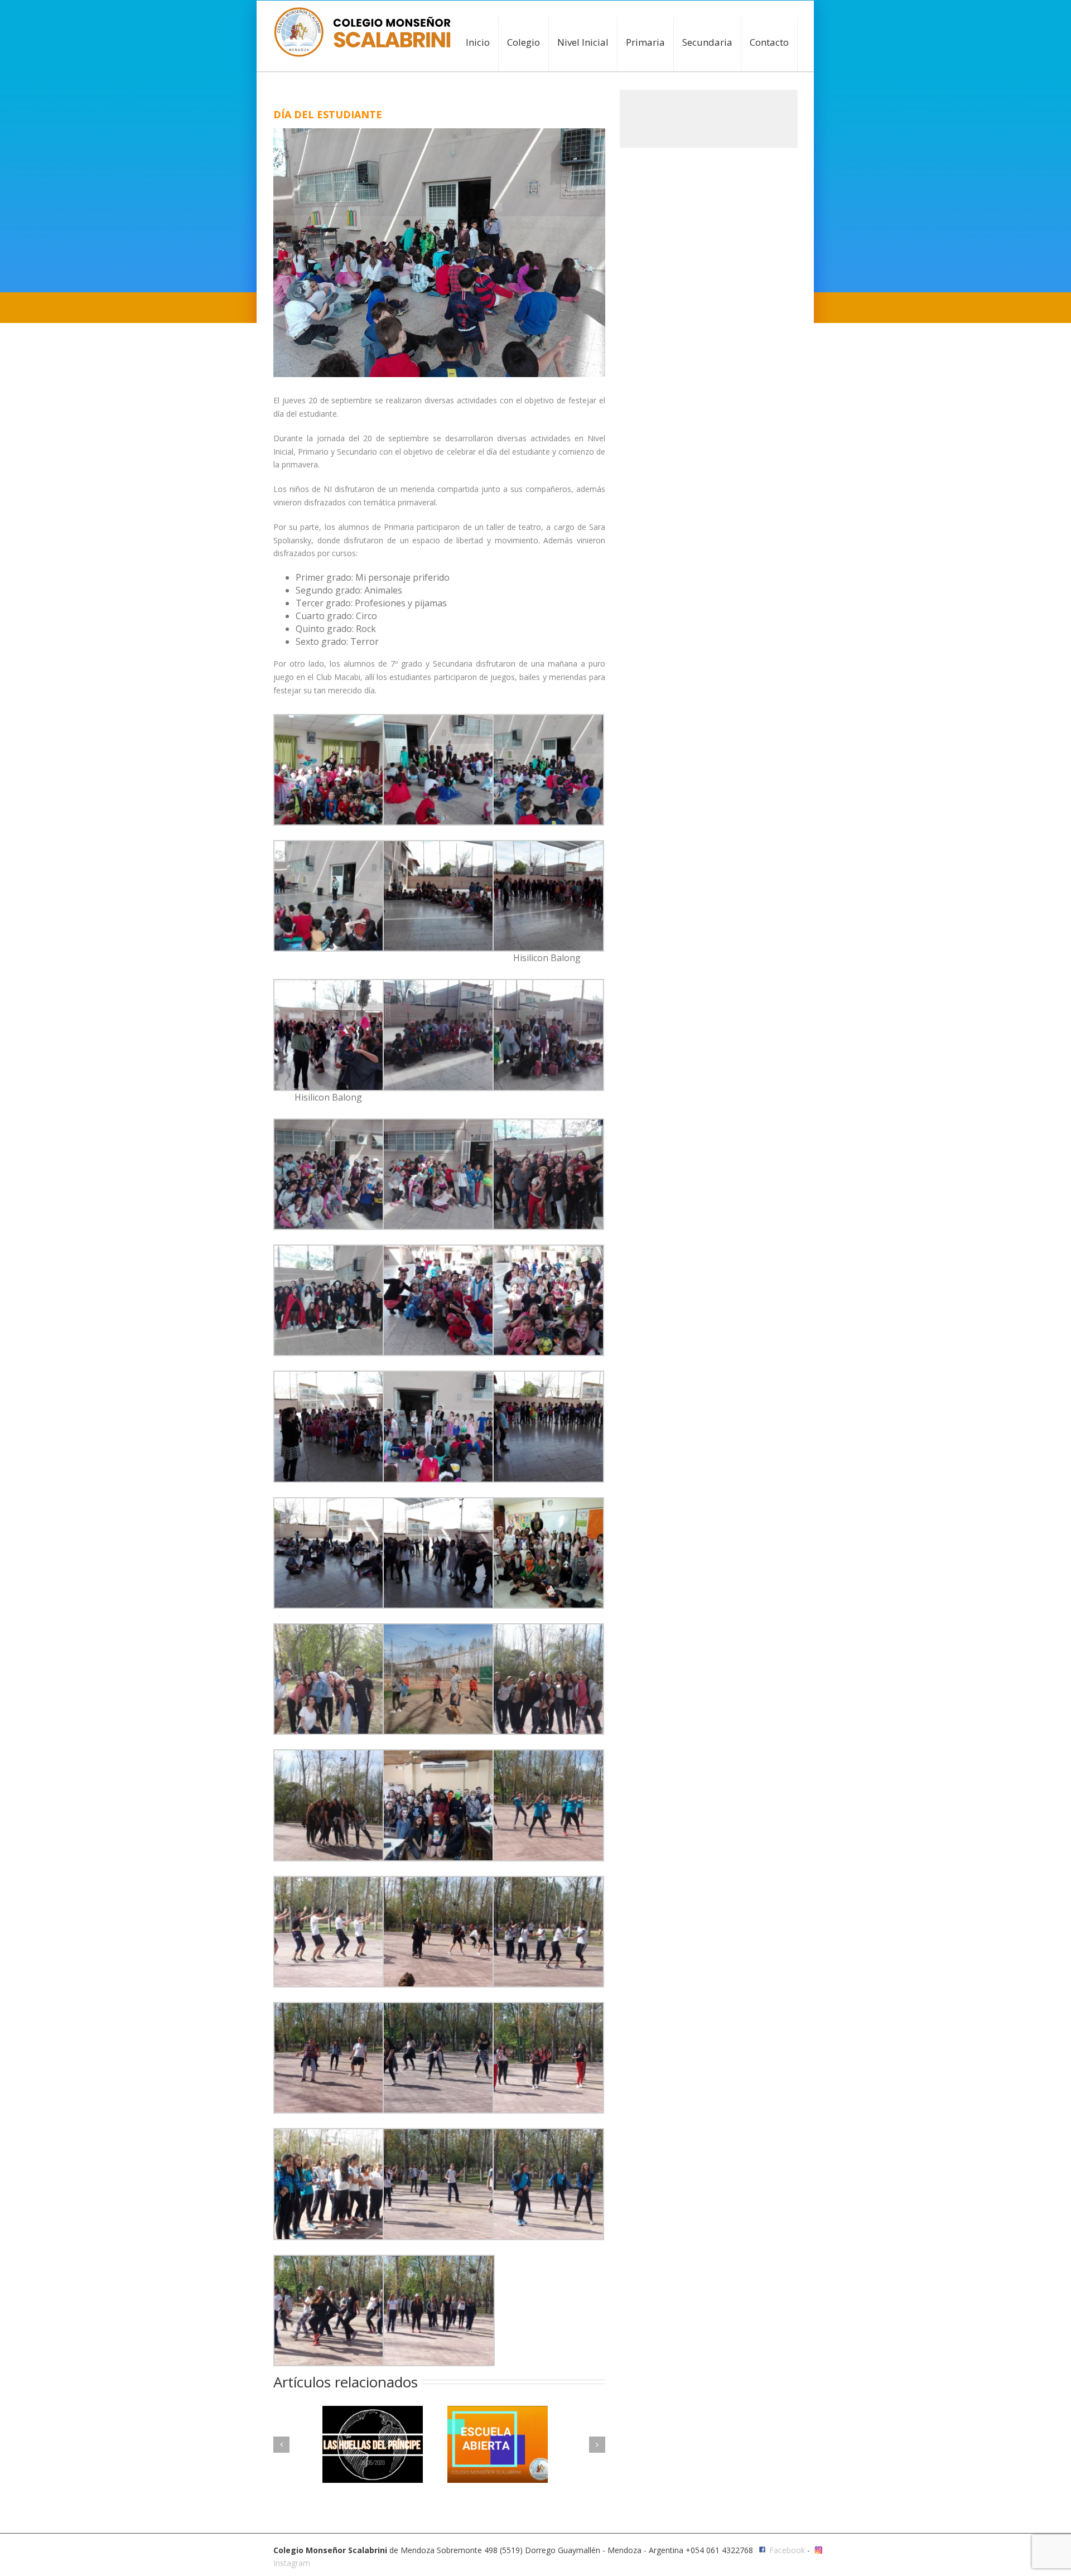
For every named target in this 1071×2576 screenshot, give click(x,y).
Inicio (478, 42)
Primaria (645, 42)
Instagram (292, 2563)
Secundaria (707, 42)
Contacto (769, 42)
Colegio (524, 42)
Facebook (787, 2550)
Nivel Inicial (583, 42)
